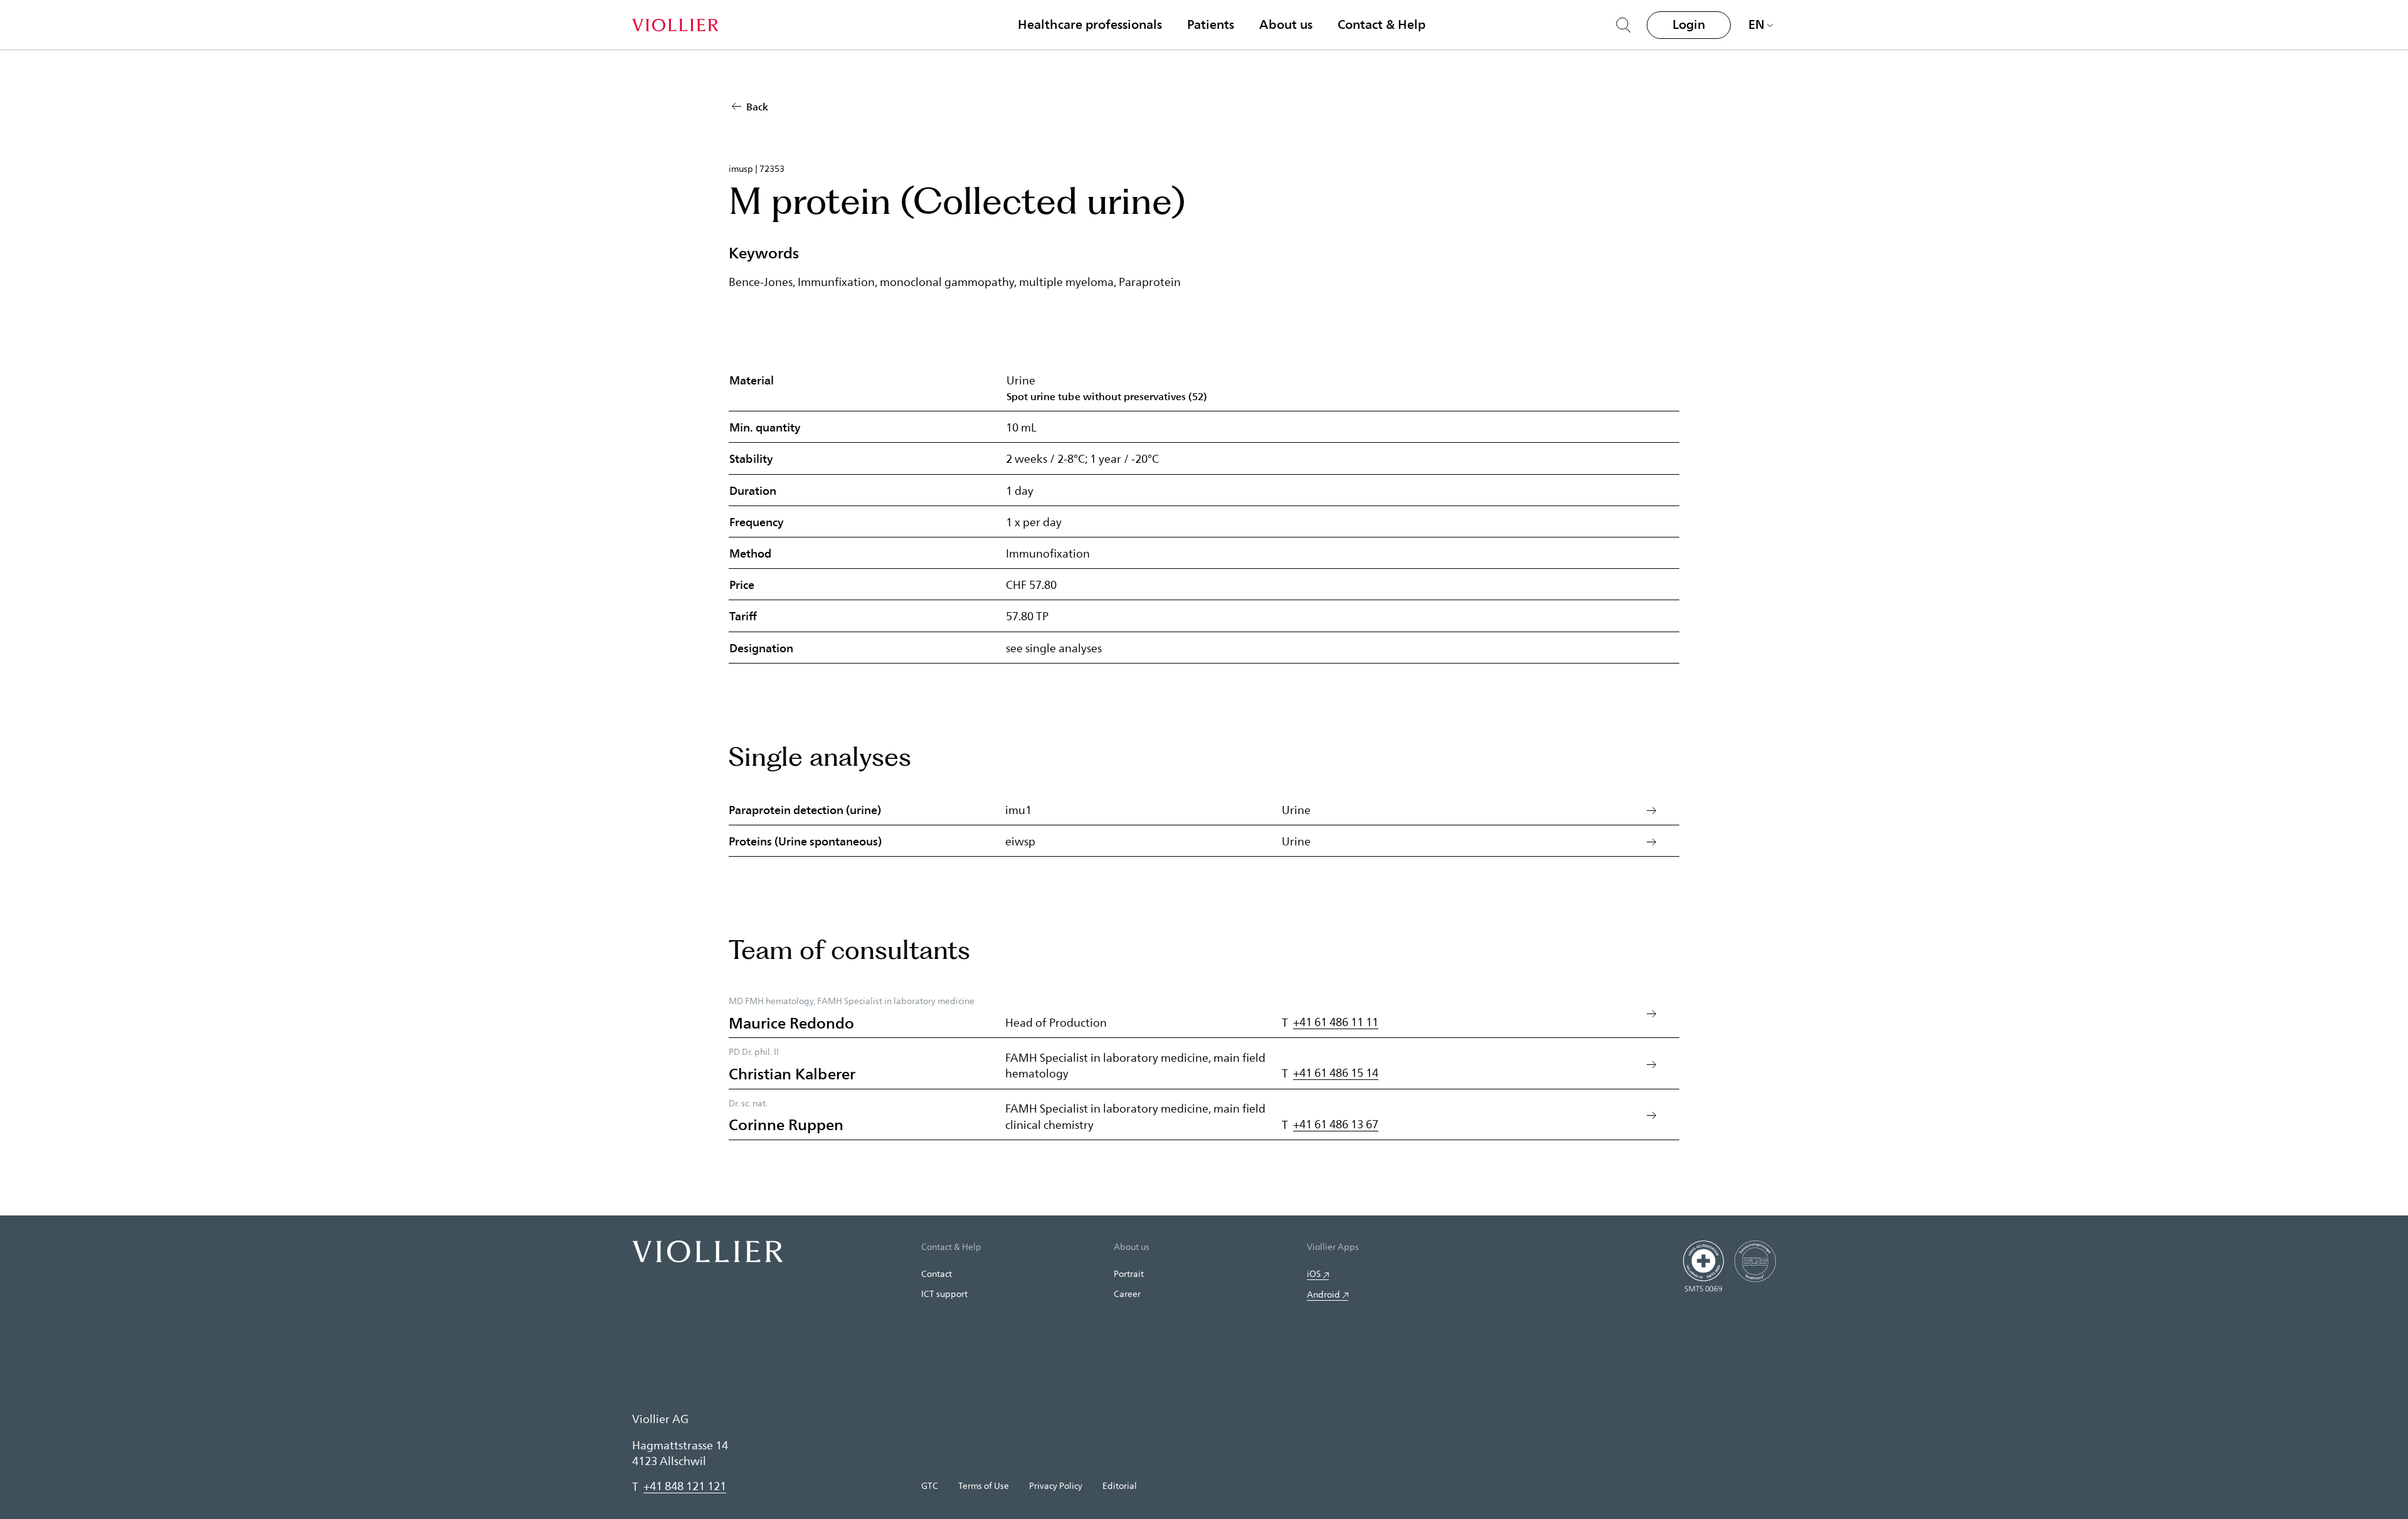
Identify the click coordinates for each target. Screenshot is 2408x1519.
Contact (937, 1273)
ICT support (944, 1294)
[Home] (675, 25)
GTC (930, 1485)
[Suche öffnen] (1624, 25)
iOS (1314, 1273)
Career (1127, 1294)
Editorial (1120, 1485)
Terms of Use (984, 1485)
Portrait (1129, 1273)
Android (1323, 1294)
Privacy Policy (1056, 1485)
